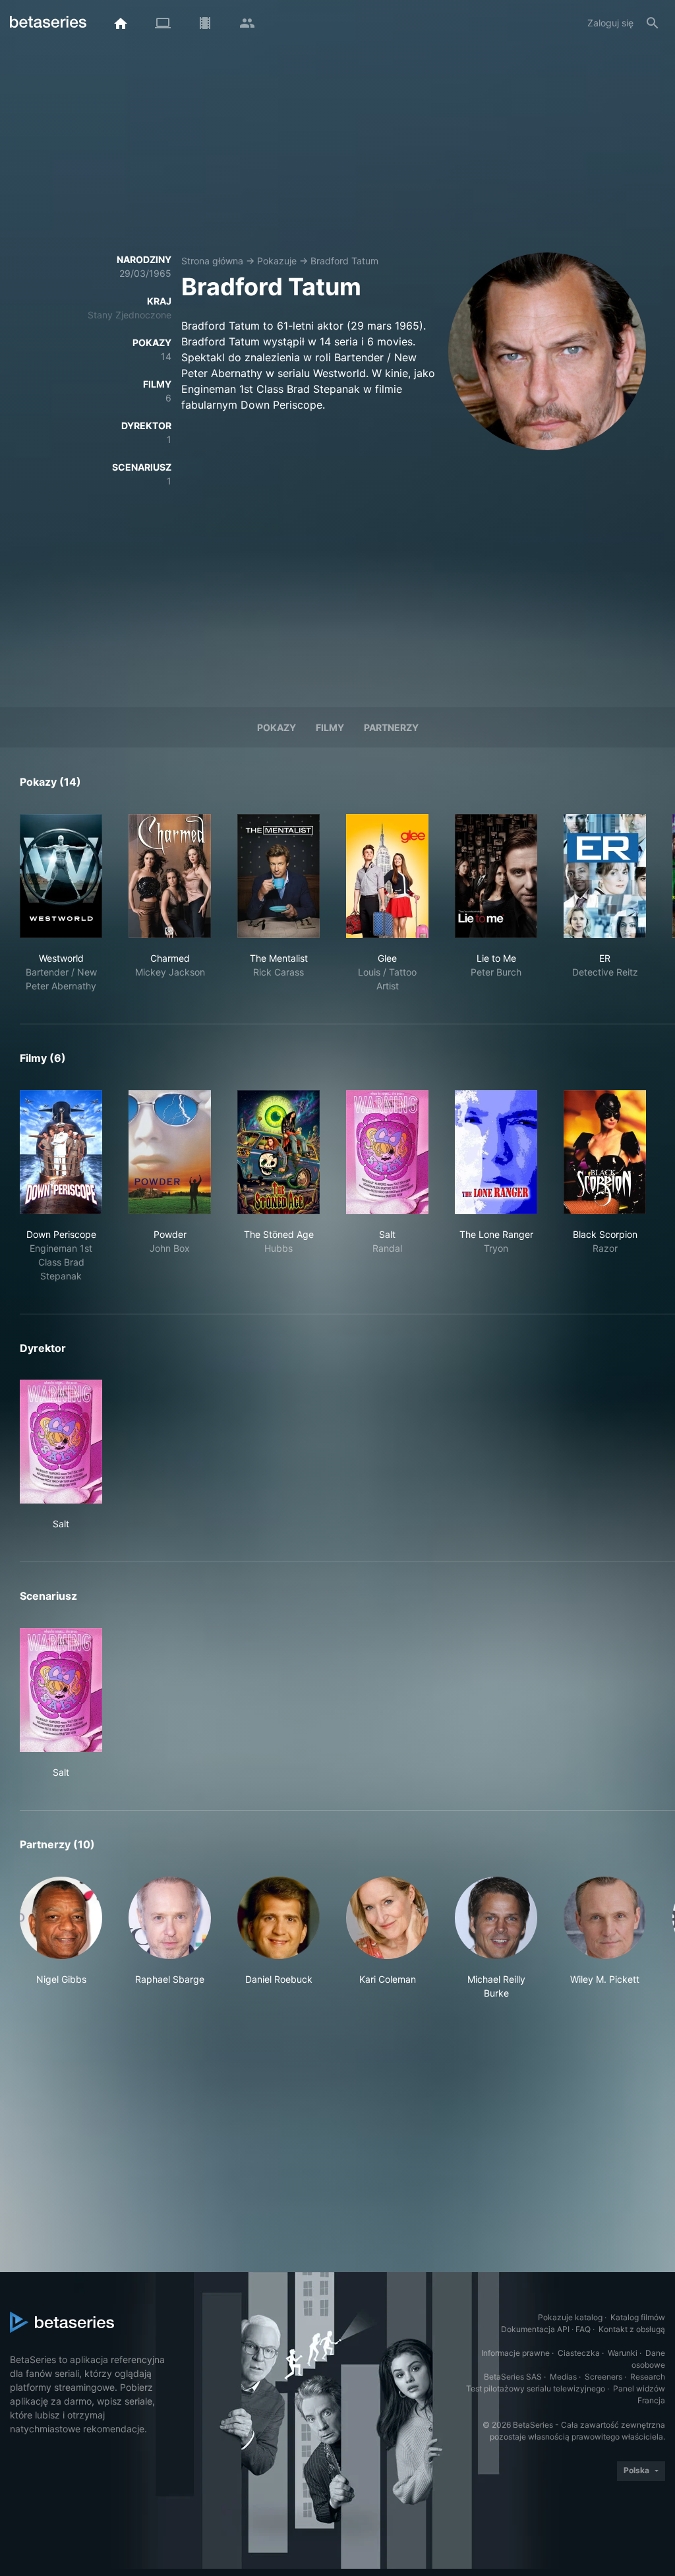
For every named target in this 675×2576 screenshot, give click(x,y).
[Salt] (387, 1152)
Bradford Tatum (344, 261)
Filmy (330, 727)
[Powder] (170, 1152)
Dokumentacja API (535, 2329)
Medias (563, 2377)
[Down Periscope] (61, 1152)
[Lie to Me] (496, 876)
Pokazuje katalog (570, 2317)
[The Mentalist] (279, 876)
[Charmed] (170, 876)
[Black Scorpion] (605, 1152)
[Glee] (387, 876)
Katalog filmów (638, 2317)
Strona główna (212, 261)
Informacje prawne (515, 2353)
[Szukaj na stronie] (653, 23)
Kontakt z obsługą (632, 2329)
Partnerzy (391, 727)
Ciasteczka (579, 2353)
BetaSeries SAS (513, 2377)
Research (648, 2377)
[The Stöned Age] (279, 1152)
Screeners (603, 2377)
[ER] (605, 876)
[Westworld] (61, 876)
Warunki (623, 2353)
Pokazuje (277, 261)
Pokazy (277, 727)
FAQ (583, 2329)
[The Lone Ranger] (496, 1152)
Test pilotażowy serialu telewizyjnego (536, 2388)
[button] (61, 1938)
